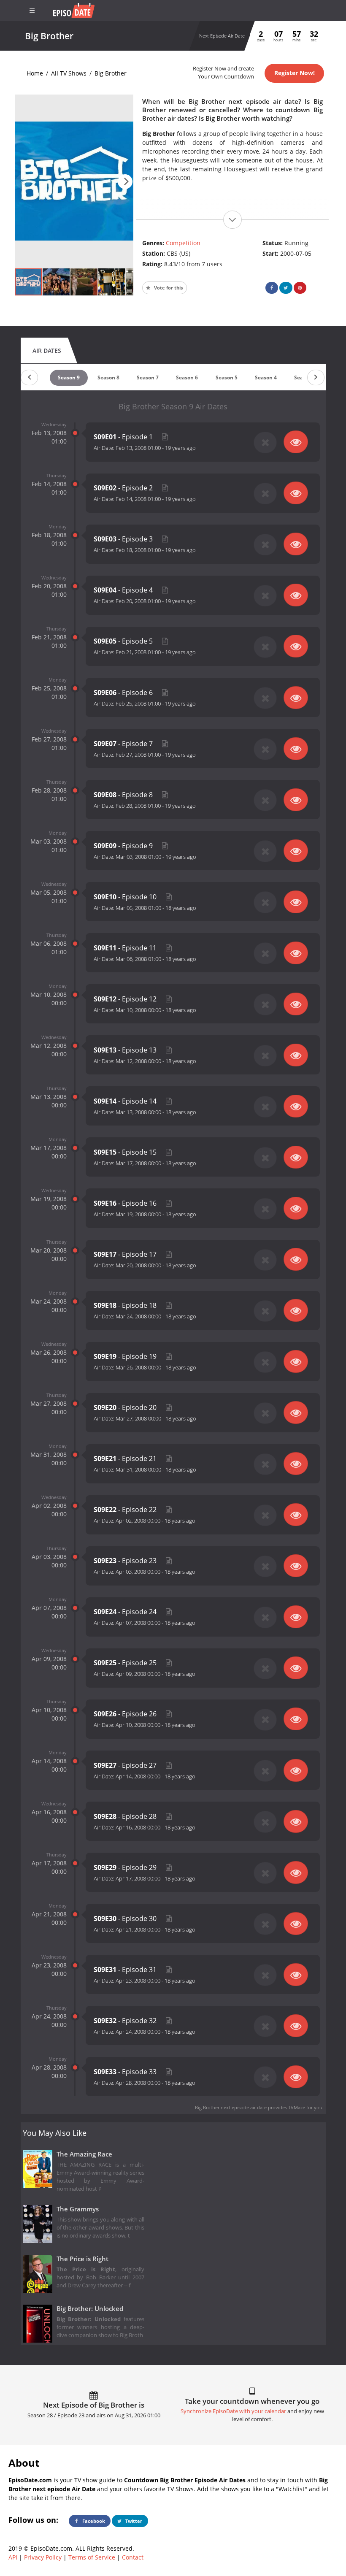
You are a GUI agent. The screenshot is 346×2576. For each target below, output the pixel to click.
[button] (125, 182)
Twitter (133, 2521)
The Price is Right (82, 2259)
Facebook (93, 2521)
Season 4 (266, 377)
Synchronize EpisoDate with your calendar (233, 2411)
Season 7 (148, 377)
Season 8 (108, 377)
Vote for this (168, 288)
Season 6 (187, 377)
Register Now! (295, 73)
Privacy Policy (43, 2557)
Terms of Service (92, 2557)
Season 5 (227, 377)
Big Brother (111, 73)
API (13, 2557)
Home (35, 73)
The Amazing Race (84, 2154)
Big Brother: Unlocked (90, 2309)
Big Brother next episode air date (231, 2107)
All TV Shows (69, 73)
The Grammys (78, 2209)
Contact (133, 2557)
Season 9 (69, 377)
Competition (183, 243)
